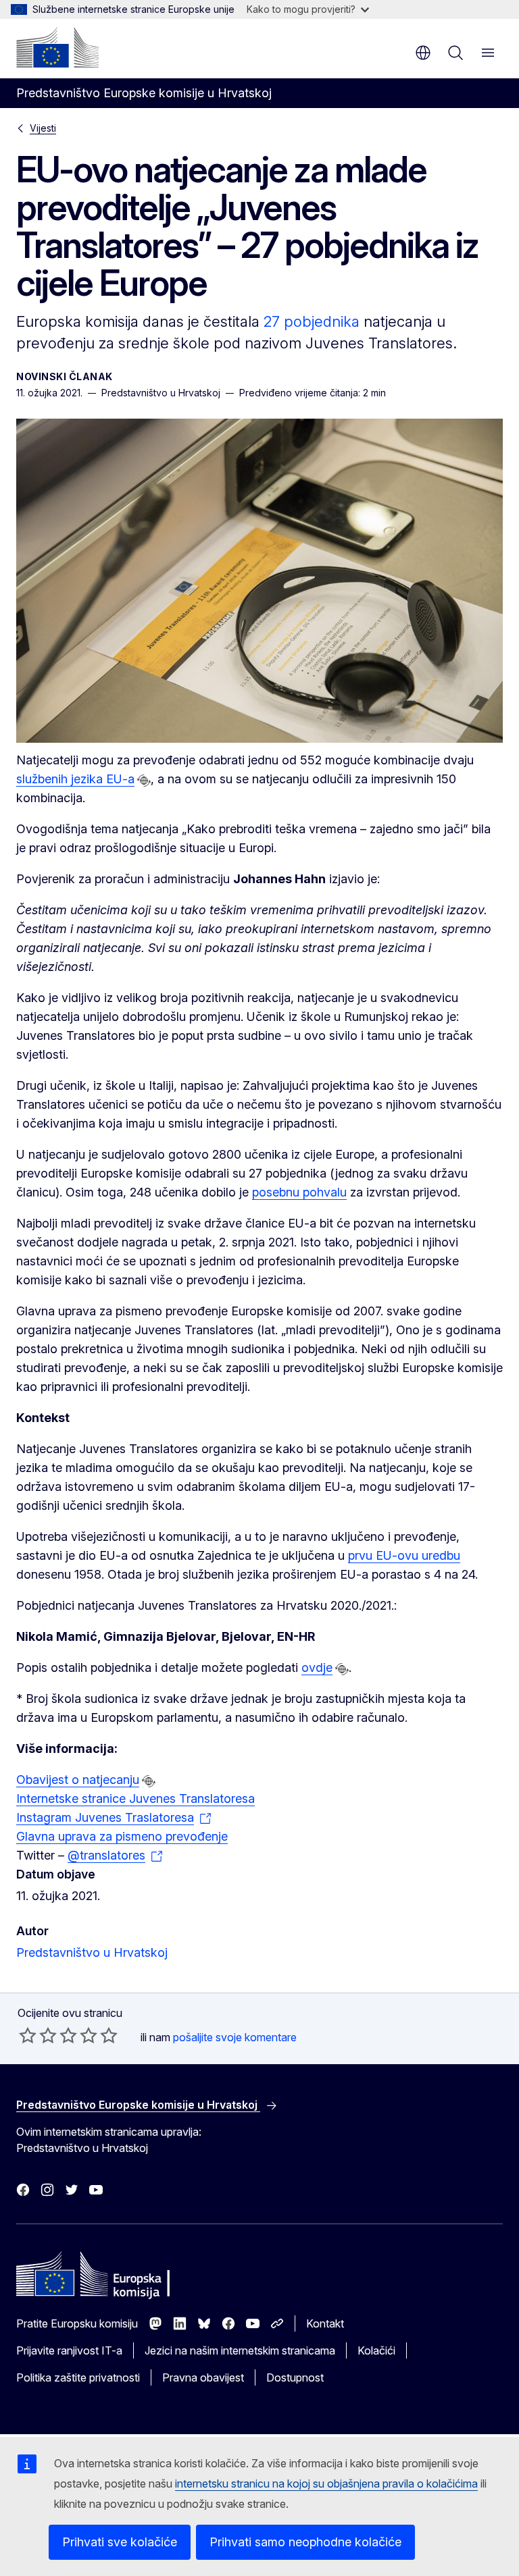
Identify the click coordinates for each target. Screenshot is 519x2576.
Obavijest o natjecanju (78, 1780)
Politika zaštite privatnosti (78, 2377)
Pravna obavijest (203, 2377)
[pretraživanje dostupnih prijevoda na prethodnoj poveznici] (144, 781)
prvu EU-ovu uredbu (404, 1555)
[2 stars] (38, 2035)
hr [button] (423, 53)
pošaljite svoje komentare (235, 2037)
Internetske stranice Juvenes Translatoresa (135, 1798)
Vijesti (43, 128)
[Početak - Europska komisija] (57, 47)
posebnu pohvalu (299, 1192)
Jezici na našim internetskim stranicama (240, 2350)
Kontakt (325, 2323)
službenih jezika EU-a (75, 779)
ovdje (317, 1667)
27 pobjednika (312, 321)
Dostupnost (295, 2377)
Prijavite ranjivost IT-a (69, 2350)
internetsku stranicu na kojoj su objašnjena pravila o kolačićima (326, 2483)
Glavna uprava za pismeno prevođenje (122, 1836)
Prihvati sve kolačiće (120, 2542)
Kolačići (376, 2350)
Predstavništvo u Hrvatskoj (92, 1952)
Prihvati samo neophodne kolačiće (305, 2542)
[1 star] (28, 2035)
